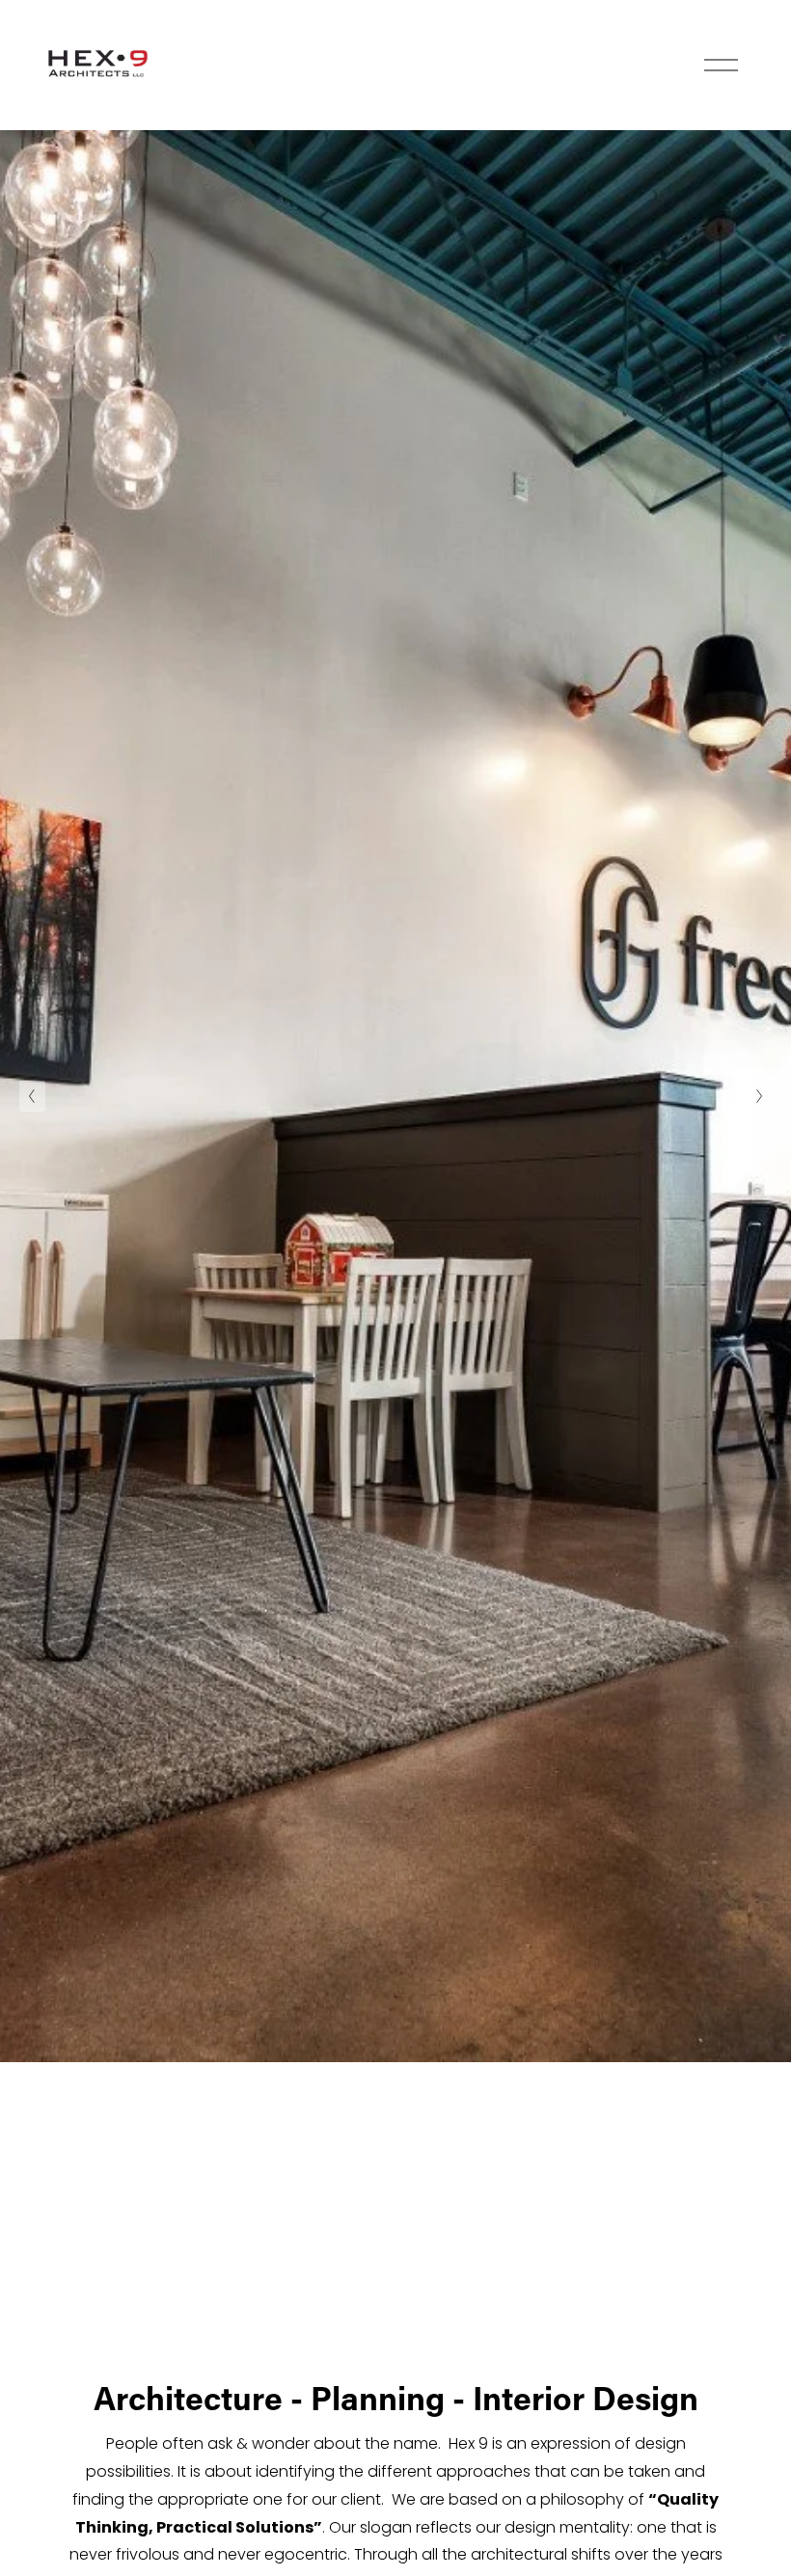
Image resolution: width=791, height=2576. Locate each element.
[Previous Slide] (32, 1096)
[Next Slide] (759, 1096)
